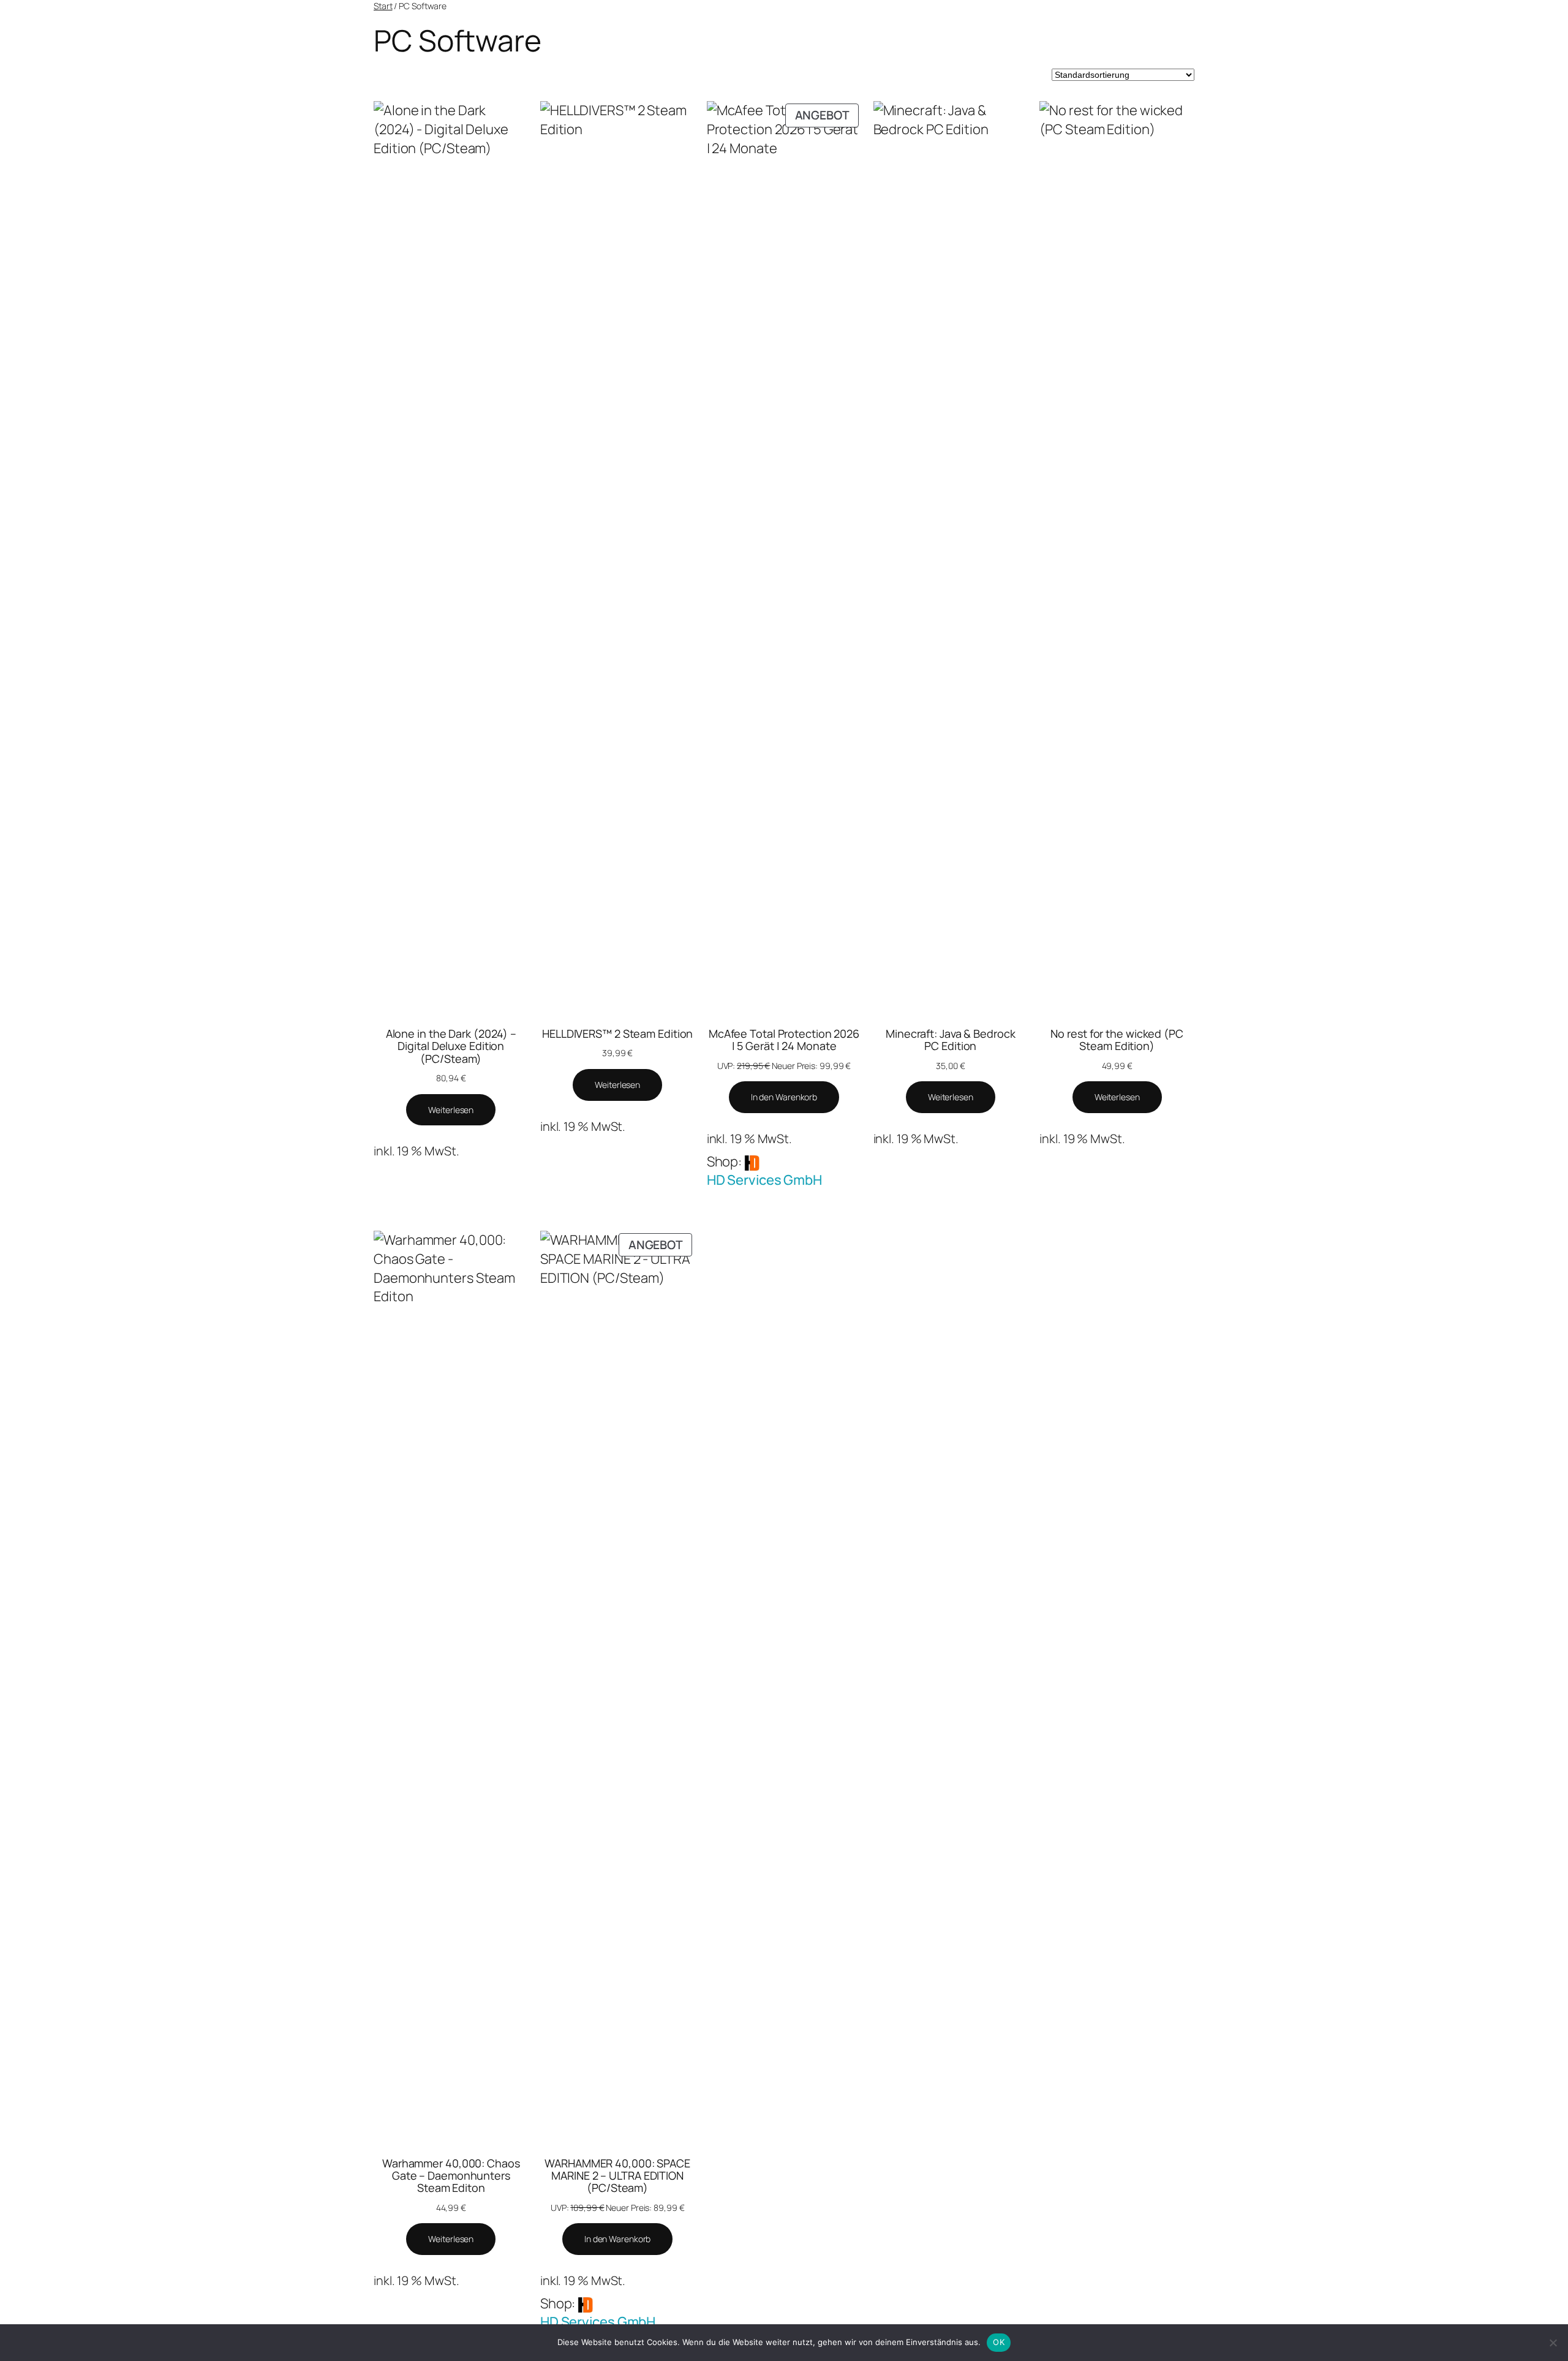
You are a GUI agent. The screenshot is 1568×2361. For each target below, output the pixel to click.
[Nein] (1553, 2343)
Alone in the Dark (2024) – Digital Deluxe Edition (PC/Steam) (451, 1046)
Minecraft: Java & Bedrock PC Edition (951, 1040)
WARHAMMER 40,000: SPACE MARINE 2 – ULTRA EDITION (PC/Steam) (617, 2176)
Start (383, 6)
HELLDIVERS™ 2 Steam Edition (617, 1033)
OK (999, 2342)
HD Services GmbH (764, 1180)
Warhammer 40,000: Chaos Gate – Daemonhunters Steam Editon (451, 2176)
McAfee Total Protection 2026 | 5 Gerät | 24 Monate (784, 1040)
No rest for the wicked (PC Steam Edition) (1117, 1040)
